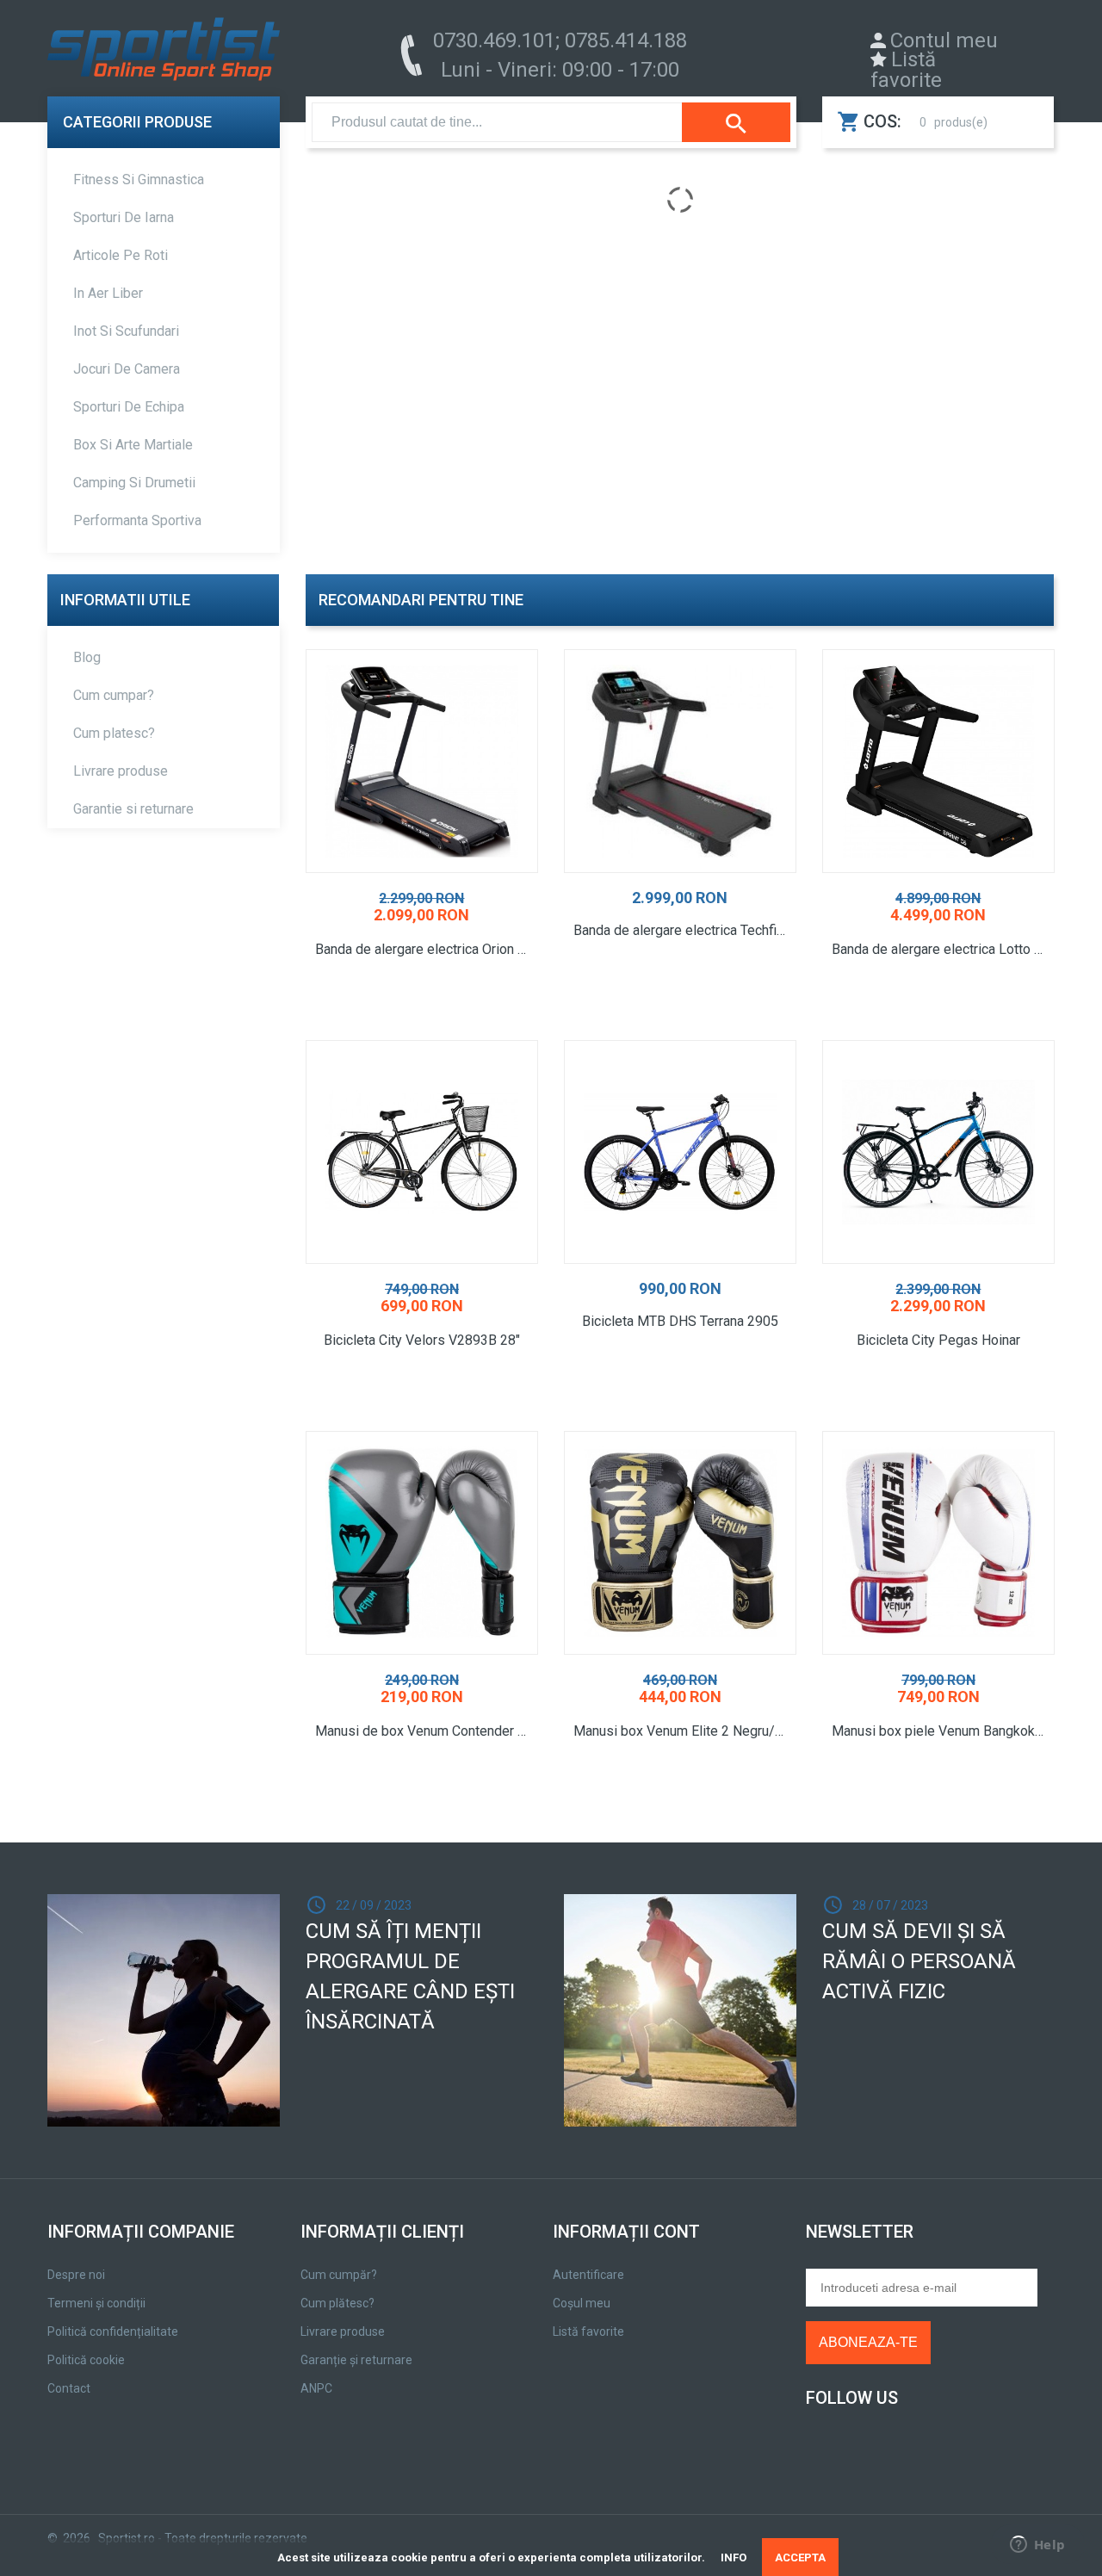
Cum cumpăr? (339, 2275)
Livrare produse (121, 771)
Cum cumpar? (114, 695)
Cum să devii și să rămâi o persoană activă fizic (919, 1961)
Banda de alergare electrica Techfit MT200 (690, 931)
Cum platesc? (114, 733)
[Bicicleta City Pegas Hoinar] (938, 1152)
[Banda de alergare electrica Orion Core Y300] (422, 761)
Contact (69, 2388)
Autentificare (588, 2275)
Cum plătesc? (337, 2303)
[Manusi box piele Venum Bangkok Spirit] (938, 1543)
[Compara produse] (455, 1021)
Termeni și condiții (96, 2303)
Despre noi (76, 2275)
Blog (87, 657)
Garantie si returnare (133, 809)
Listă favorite (906, 70)
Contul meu (944, 40)
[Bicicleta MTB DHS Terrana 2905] (680, 1152)
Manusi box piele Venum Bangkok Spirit (948, 1731)
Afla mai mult (680, 1020)
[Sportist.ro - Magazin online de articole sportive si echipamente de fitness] (164, 53)
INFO (734, 2557)
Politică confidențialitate (113, 2331)
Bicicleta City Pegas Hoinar (938, 1341)
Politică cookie (86, 2360)
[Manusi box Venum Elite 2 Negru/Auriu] (680, 1543)
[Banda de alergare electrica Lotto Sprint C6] (938, 761)
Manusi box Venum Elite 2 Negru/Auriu (689, 1731)
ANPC (316, 2388)
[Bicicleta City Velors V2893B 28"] (422, 1152)
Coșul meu (582, 2303)
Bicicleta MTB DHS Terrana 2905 (680, 1322)
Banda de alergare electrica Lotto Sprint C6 (948, 950)
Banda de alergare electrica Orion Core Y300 (431, 950)
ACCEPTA (800, 2557)
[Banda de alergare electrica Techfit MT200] (680, 761)
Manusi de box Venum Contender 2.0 (425, 1731)
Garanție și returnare (356, 2360)
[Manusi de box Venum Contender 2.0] (422, 1543)
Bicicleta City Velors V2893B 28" (422, 1341)
